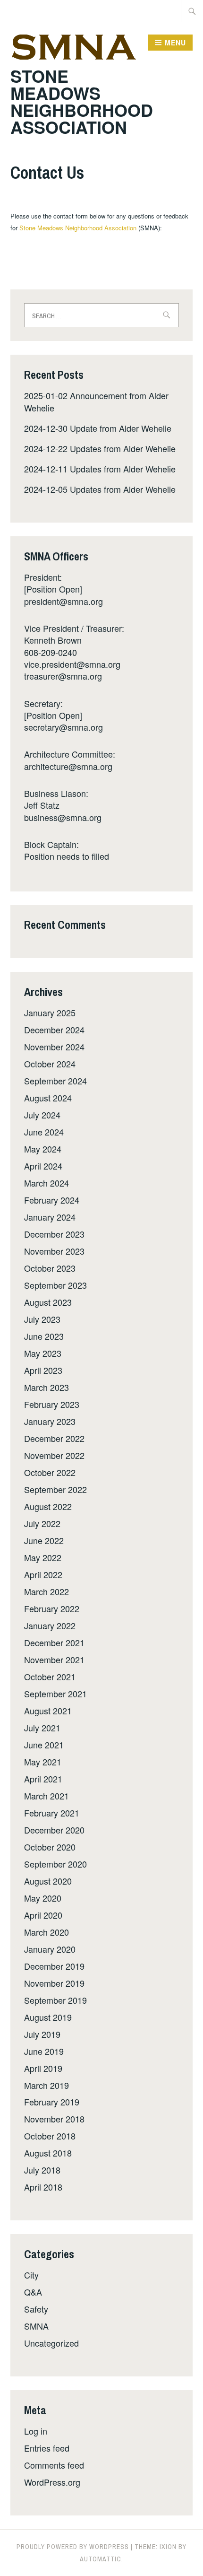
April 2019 (43, 2068)
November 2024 (54, 1047)
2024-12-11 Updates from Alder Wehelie (100, 469)
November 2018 (54, 2119)
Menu (175, 43)
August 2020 (48, 1881)
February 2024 (52, 1200)
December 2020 (54, 1830)
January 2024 (50, 1217)
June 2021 (44, 1745)
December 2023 (54, 1234)
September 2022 (55, 1489)
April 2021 (43, 1779)
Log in (36, 2431)
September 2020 (55, 1864)
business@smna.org (63, 817)
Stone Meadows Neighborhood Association (82, 101)
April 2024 (43, 1166)
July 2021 (42, 1728)
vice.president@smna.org (72, 664)
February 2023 (52, 1404)
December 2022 (54, 1438)
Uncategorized (51, 2343)
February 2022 (52, 1608)
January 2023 (50, 1421)
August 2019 (48, 2017)
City (31, 2275)
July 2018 (42, 2170)
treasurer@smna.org (63, 676)
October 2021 (50, 1677)
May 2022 (43, 1557)
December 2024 (54, 1030)
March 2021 (47, 1796)
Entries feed (47, 2448)
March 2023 (47, 1387)
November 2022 (54, 1455)
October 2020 (50, 1847)
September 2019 (55, 2000)
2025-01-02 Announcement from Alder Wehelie (96, 401)
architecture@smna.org (68, 766)
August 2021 (48, 1711)
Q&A (33, 2292)
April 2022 (43, 1574)
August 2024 (48, 1098)
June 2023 (44, 1336)
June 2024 (44, 1132)
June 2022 (44, 1540)
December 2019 (54, 1966)
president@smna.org (63, 601)
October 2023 (50, 1268)
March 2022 (47, 1591)
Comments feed (54, 2465)
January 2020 (50, 1949)
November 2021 (54, 1659)
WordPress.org (52, 2482)
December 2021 (54, 1642)
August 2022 (48, 1506)
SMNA (36, 2326)
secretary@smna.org (63, 727)
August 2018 (48, 2153)
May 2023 (43, 1353)
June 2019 (44, 2051)
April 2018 (43, 2187)
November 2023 (54, 1251)
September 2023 (55, 1285)
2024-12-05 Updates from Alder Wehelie (100, 489)
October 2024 (50, 1064)
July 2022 (42, 1523)
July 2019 (42, 2034)
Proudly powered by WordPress (73, 2547)
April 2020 (43, 1915)
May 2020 (43, 1898)
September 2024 (55, 1081)
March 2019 (47, 2085)
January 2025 (50, 1013)
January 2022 (50, 1625)
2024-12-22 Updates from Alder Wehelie (100, 448)
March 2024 (47, 1183)
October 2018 (50, 2136)
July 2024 (42, 1115)
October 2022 (50, 1472)
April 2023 (43, 1370)
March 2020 (47, 1932)
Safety (36, 2309)
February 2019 (52, 2102)
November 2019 (54, 1983)
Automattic (101, 2559)
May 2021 (43, 1762)
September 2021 (55, 1694)
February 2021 (52, 1813)
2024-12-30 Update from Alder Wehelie (98, 428)
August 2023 (48, 1302)
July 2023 (42, 1319)
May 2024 (43, 1149)
